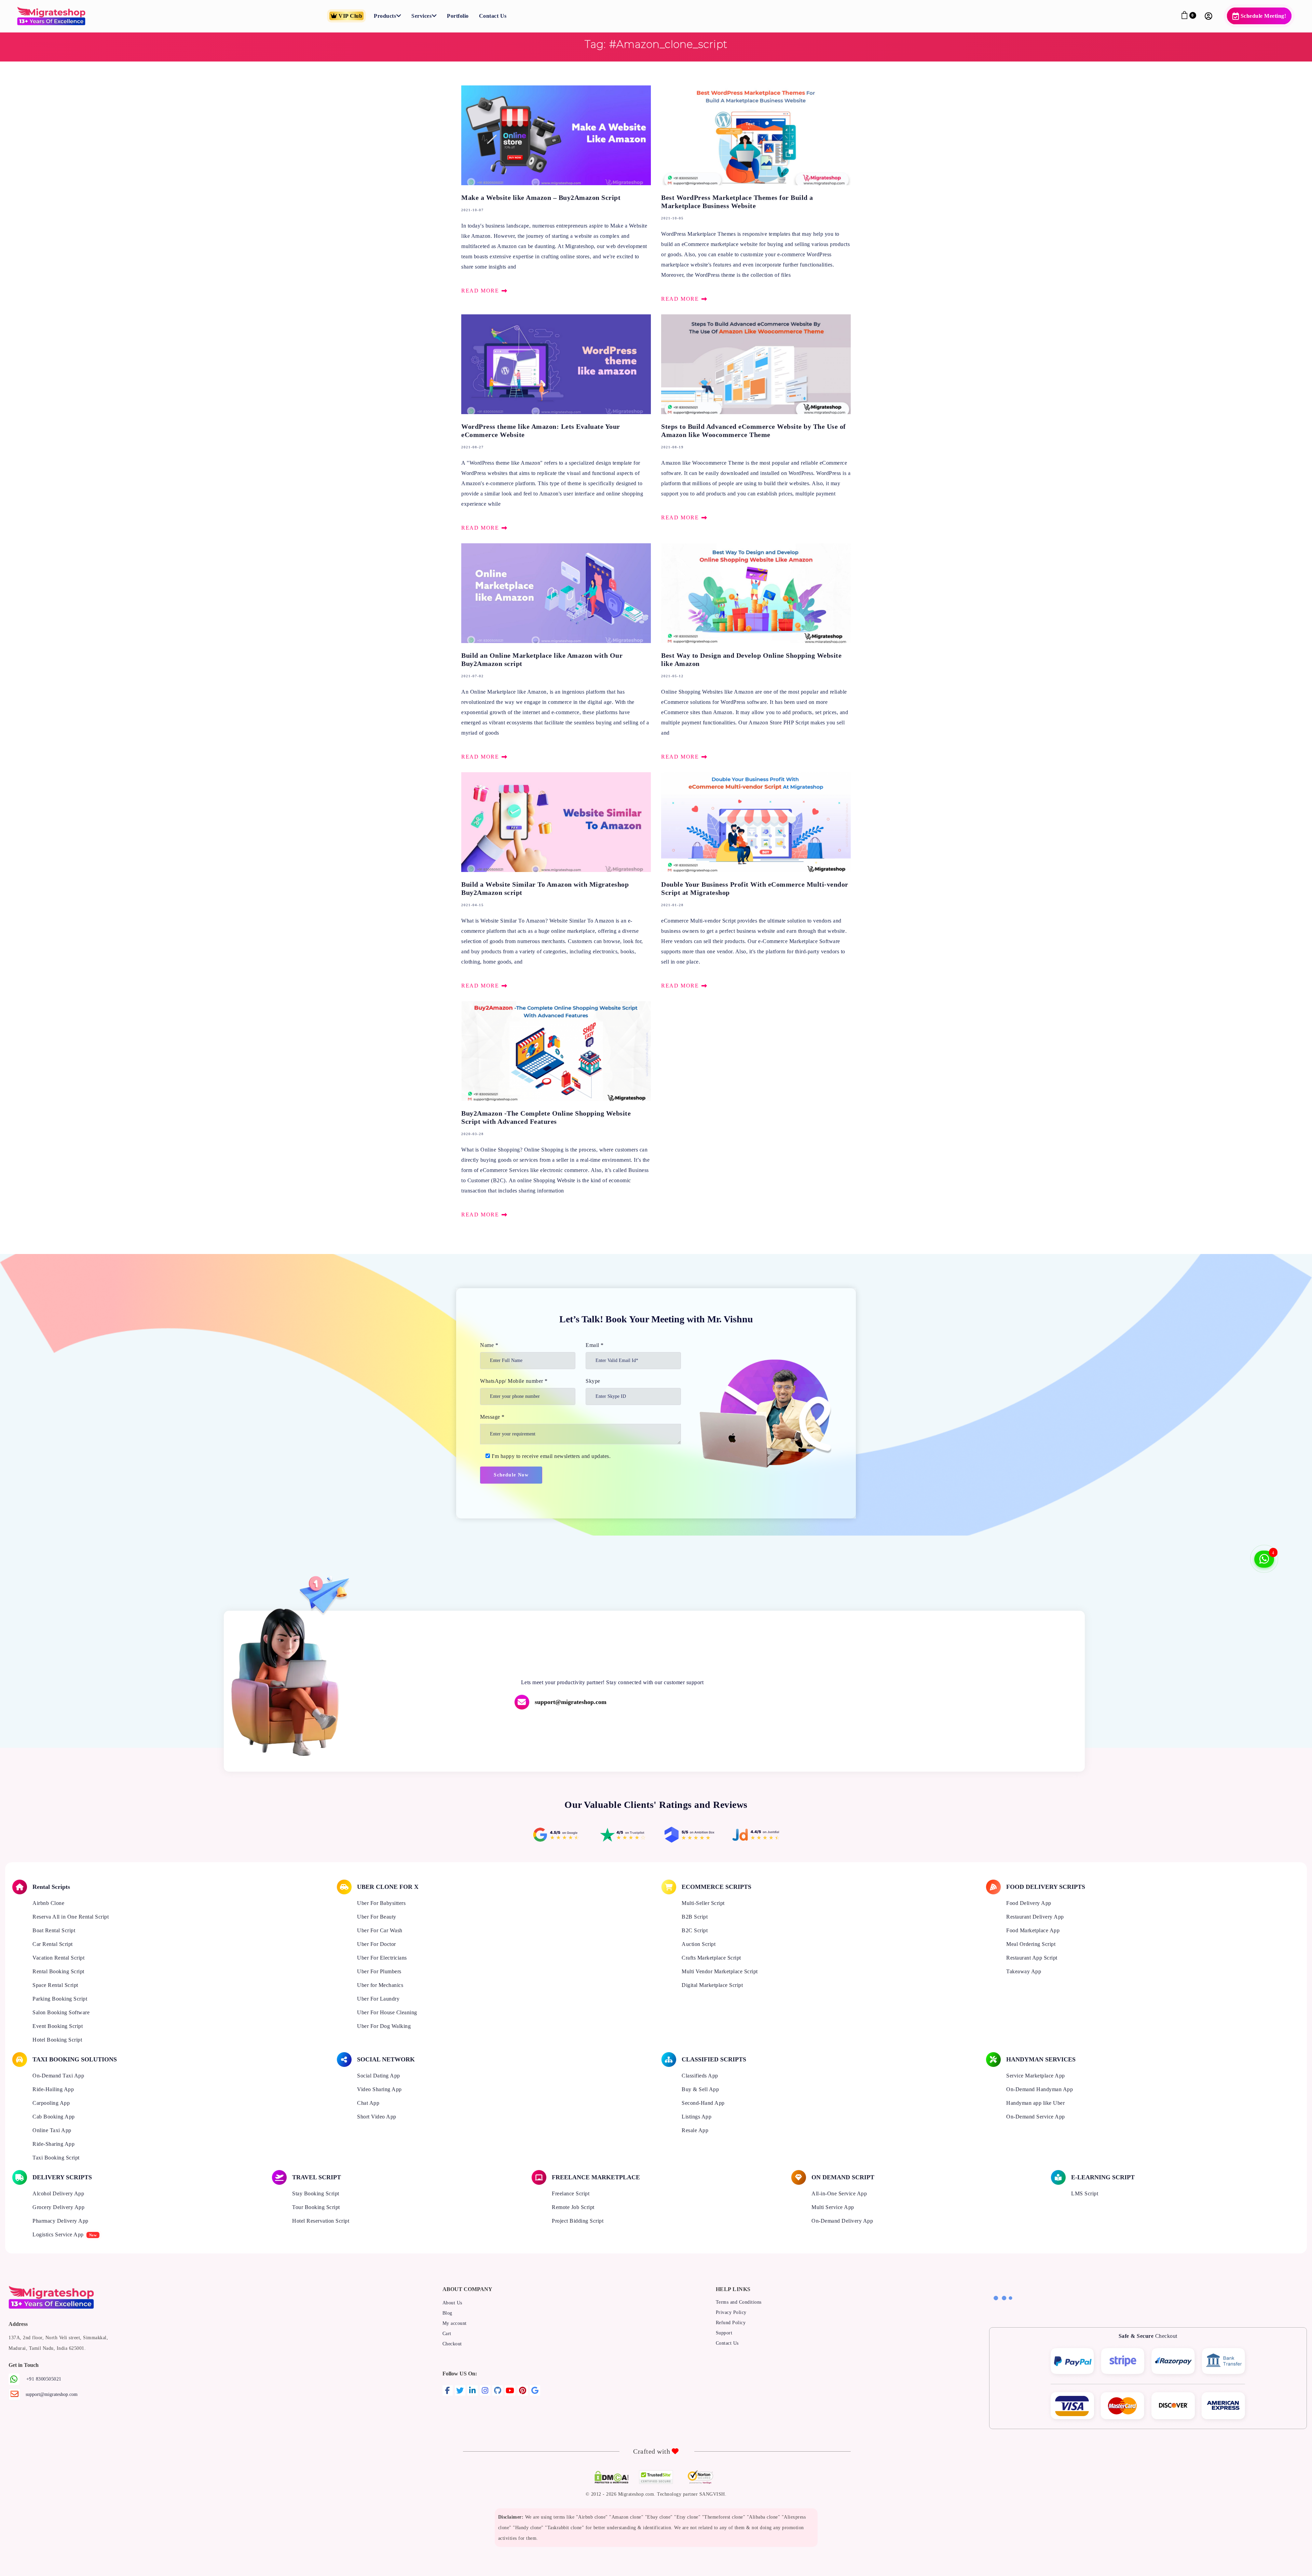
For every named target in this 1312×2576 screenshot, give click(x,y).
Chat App (368, 2103)
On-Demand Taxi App (58, 2076)
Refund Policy (731, 2323)
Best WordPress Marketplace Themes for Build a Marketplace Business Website (756, 195)
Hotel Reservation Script (321, 2221)
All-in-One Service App (839, 2193)
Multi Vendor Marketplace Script (720, 1971)
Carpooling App (51, 2103)
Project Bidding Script (578, 2221)
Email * (595, 1345)
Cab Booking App (54, 2117)
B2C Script (695, 1930)
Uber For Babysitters (381, 1903)
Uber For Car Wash (380, 1930)
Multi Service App (833, 2207)
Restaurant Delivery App (1035, 1917)
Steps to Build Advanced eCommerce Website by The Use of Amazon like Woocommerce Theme (756, 419)
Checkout (452, 2344)
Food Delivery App (1029, 1903)
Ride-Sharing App (53, 2144)
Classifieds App (700, 2076)
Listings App (696, 2117)
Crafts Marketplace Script (711, 1958)
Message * (492, 1417)
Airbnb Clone (48, 1903)
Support (724, 2333)
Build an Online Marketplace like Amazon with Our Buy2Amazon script (556, 653)
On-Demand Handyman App (1040, 2089)
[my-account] (1210, 16)
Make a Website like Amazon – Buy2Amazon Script (556, 191)
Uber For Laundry (378, 1999)
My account (455, 2323)
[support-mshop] (799, 1702)
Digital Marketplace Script (712, 1985)
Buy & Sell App (700, 2089)
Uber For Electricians (382, 1958)
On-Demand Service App (1036, 2117)
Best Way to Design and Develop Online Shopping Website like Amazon (756, 653)
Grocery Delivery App (58, 2207)
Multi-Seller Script (703, 1903)
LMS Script (1085, 2193)
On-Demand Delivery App (842, 2221)
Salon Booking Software (61, 2012)
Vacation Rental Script (58, 1958)
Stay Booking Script (316, 2193)
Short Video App (377, 2117)
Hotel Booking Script (57, 2040)
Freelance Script (571, 2193)
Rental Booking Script (58, 1971)
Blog (447, 2313)
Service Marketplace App (1036, 2076)
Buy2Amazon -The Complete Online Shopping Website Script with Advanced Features (556, 1110)
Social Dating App (379, 2076)
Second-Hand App (703, 2103)
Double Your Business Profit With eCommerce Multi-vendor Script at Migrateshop (756, 882)
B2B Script (695, 1917)
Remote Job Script (573, 2207)
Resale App (695, 2130)
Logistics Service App (58, 2234)
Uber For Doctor (377, 1944)
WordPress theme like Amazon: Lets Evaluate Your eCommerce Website (556, 424)
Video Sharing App (379, 2089)
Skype (593, 1381)
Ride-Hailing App (53, 2089)
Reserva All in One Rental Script (71, 1917)
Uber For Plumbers (379, 1971)
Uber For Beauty (377, 1917)
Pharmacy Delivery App (60, 2221)
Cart (447, 2334)
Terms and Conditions (739, 2302)
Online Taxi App (52, 2130)
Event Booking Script (58, 2026)
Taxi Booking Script (56, 2158)
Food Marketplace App (1033, 1930)
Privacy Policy (731, 2312)
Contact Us (727, 2343)
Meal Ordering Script (1031, 1944)
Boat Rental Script (54, 1930)
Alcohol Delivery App (58, 2193)
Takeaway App (1024, 1971)
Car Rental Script (53, 1944)
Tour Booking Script (316, 2207)
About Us (452, 2303)
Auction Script (699, 1944)
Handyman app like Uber (1035, 2103)
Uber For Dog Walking (384, 2026)
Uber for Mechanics (380, 1985)
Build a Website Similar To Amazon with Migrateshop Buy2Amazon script (556, 882)
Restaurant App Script (1032, 1958)
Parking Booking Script (60, 1999)
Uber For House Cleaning (387, 2012)
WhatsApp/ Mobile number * (514, 1381)
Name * (489, 1345)
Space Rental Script (55, 1985)
